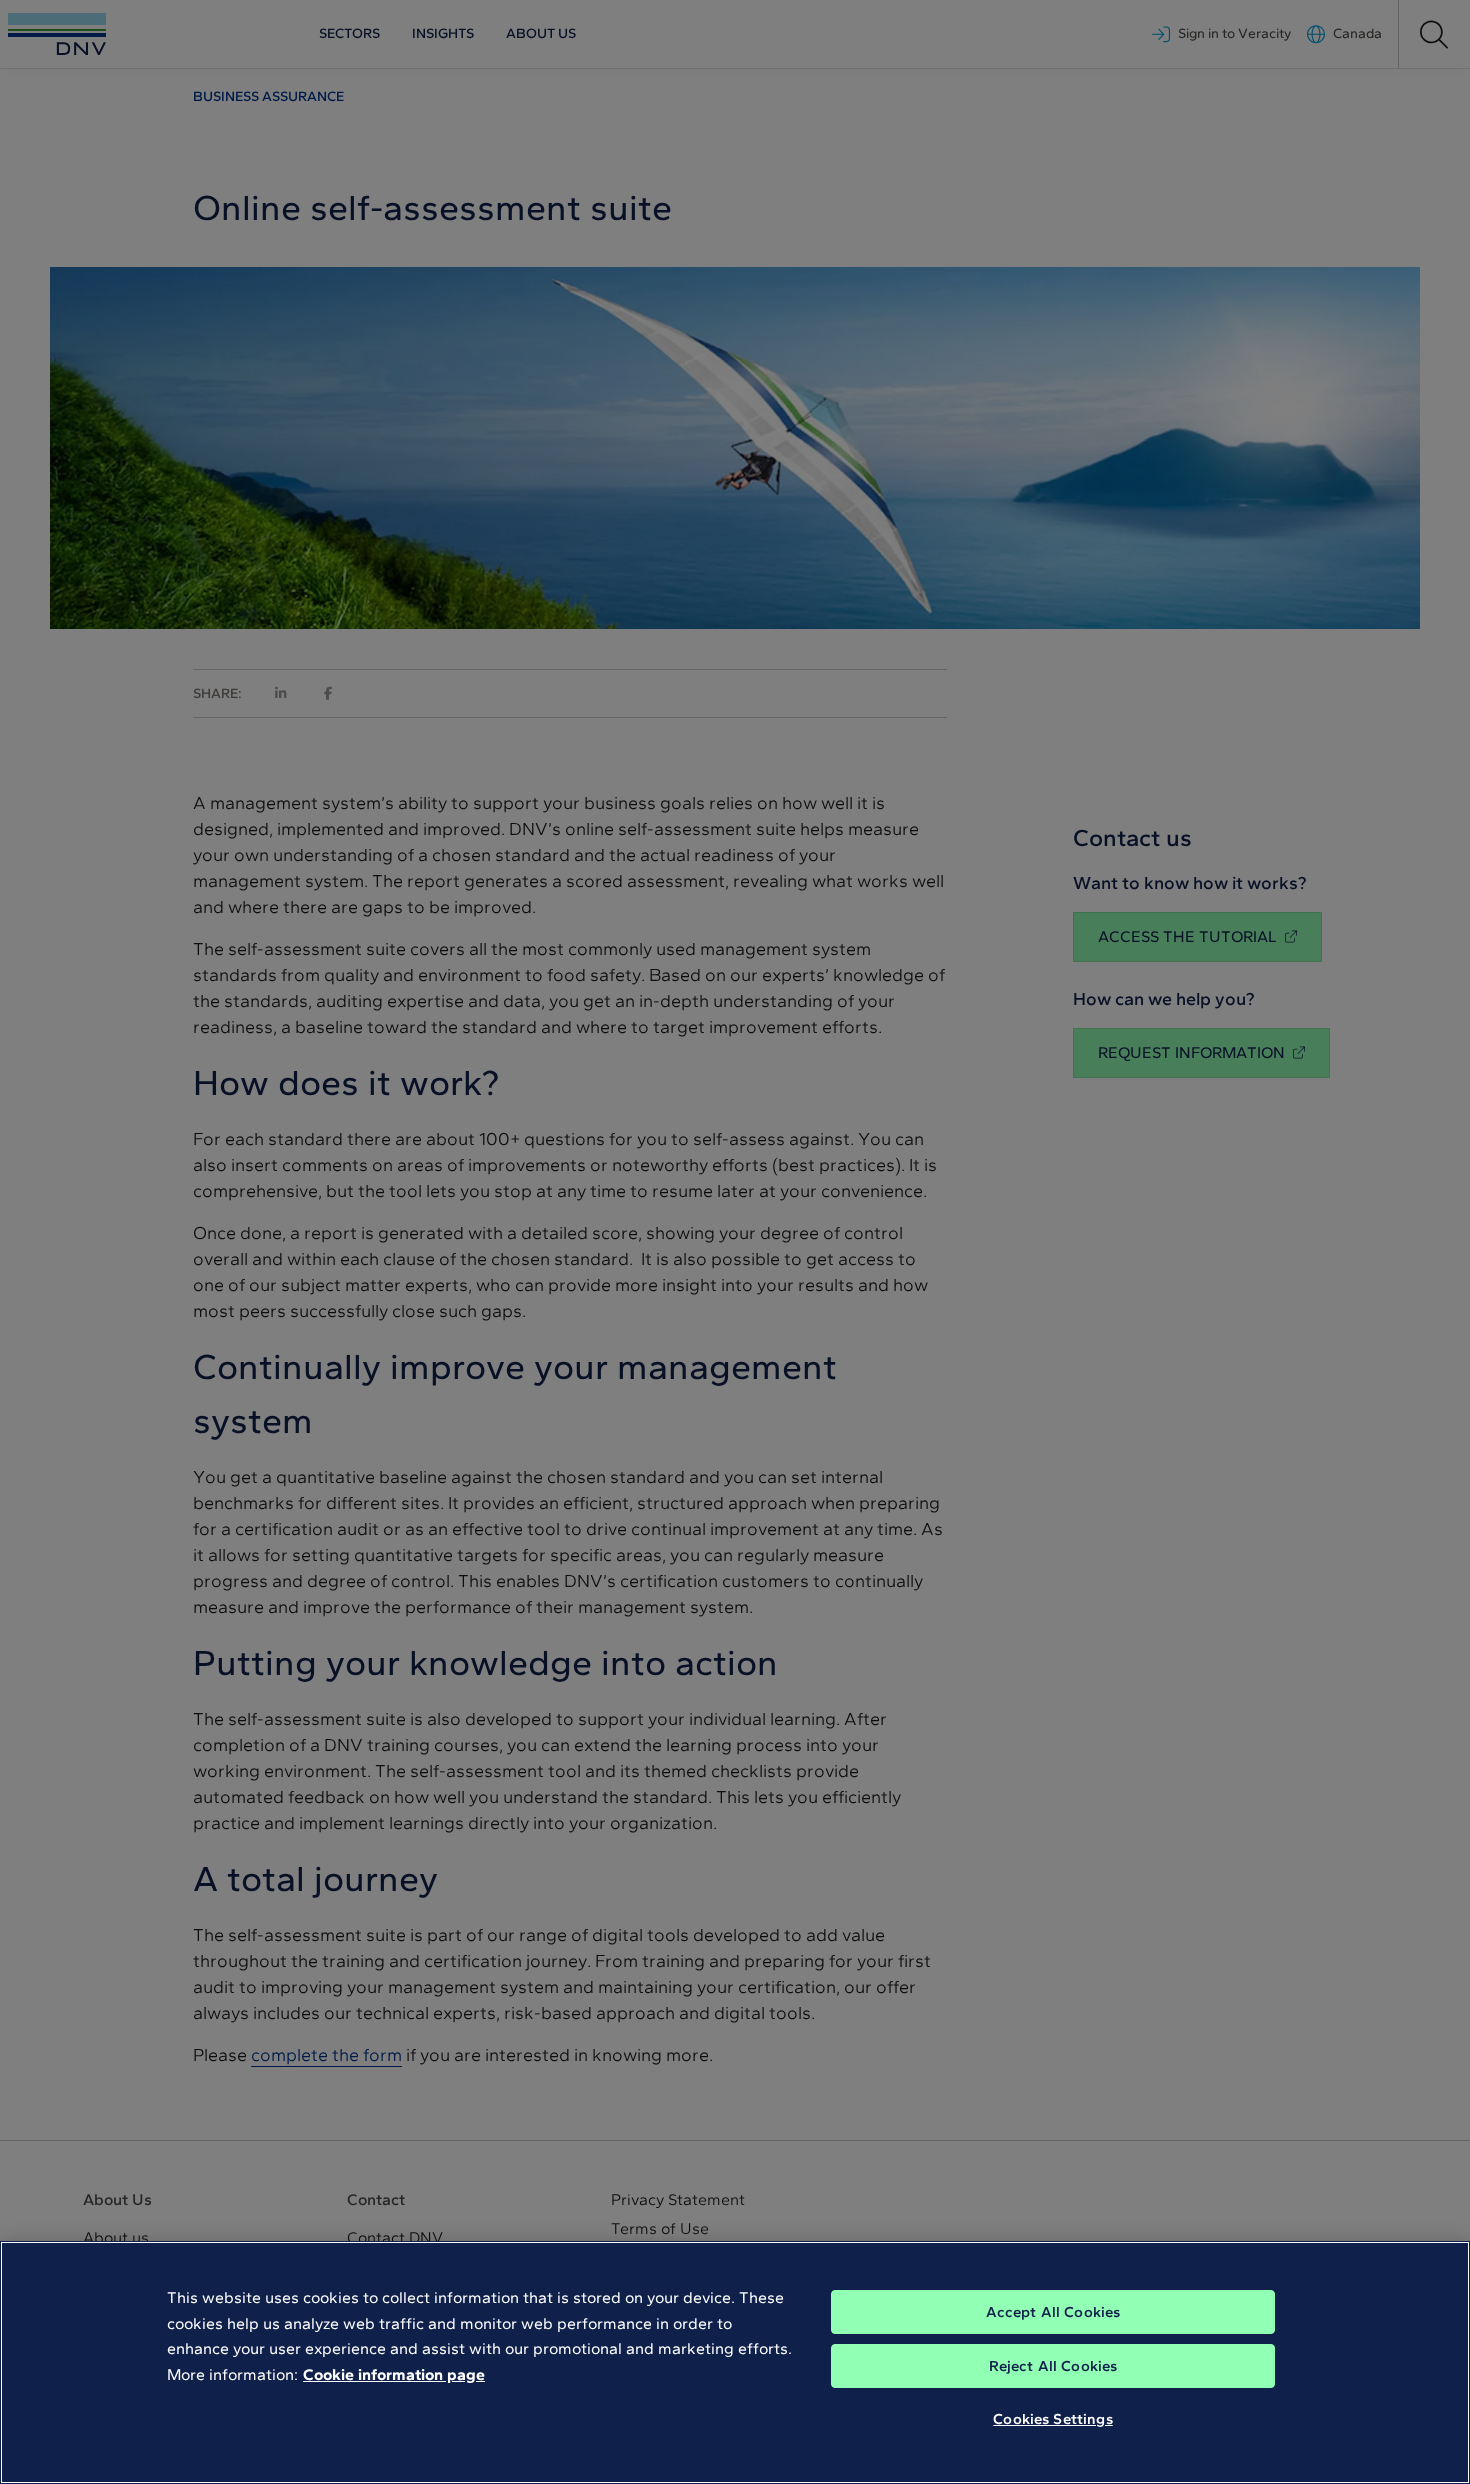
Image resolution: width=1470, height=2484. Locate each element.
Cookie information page (394, 2374)
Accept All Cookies (1053, 2312)
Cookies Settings (1052, 2419)
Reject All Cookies (1053, 2366)
